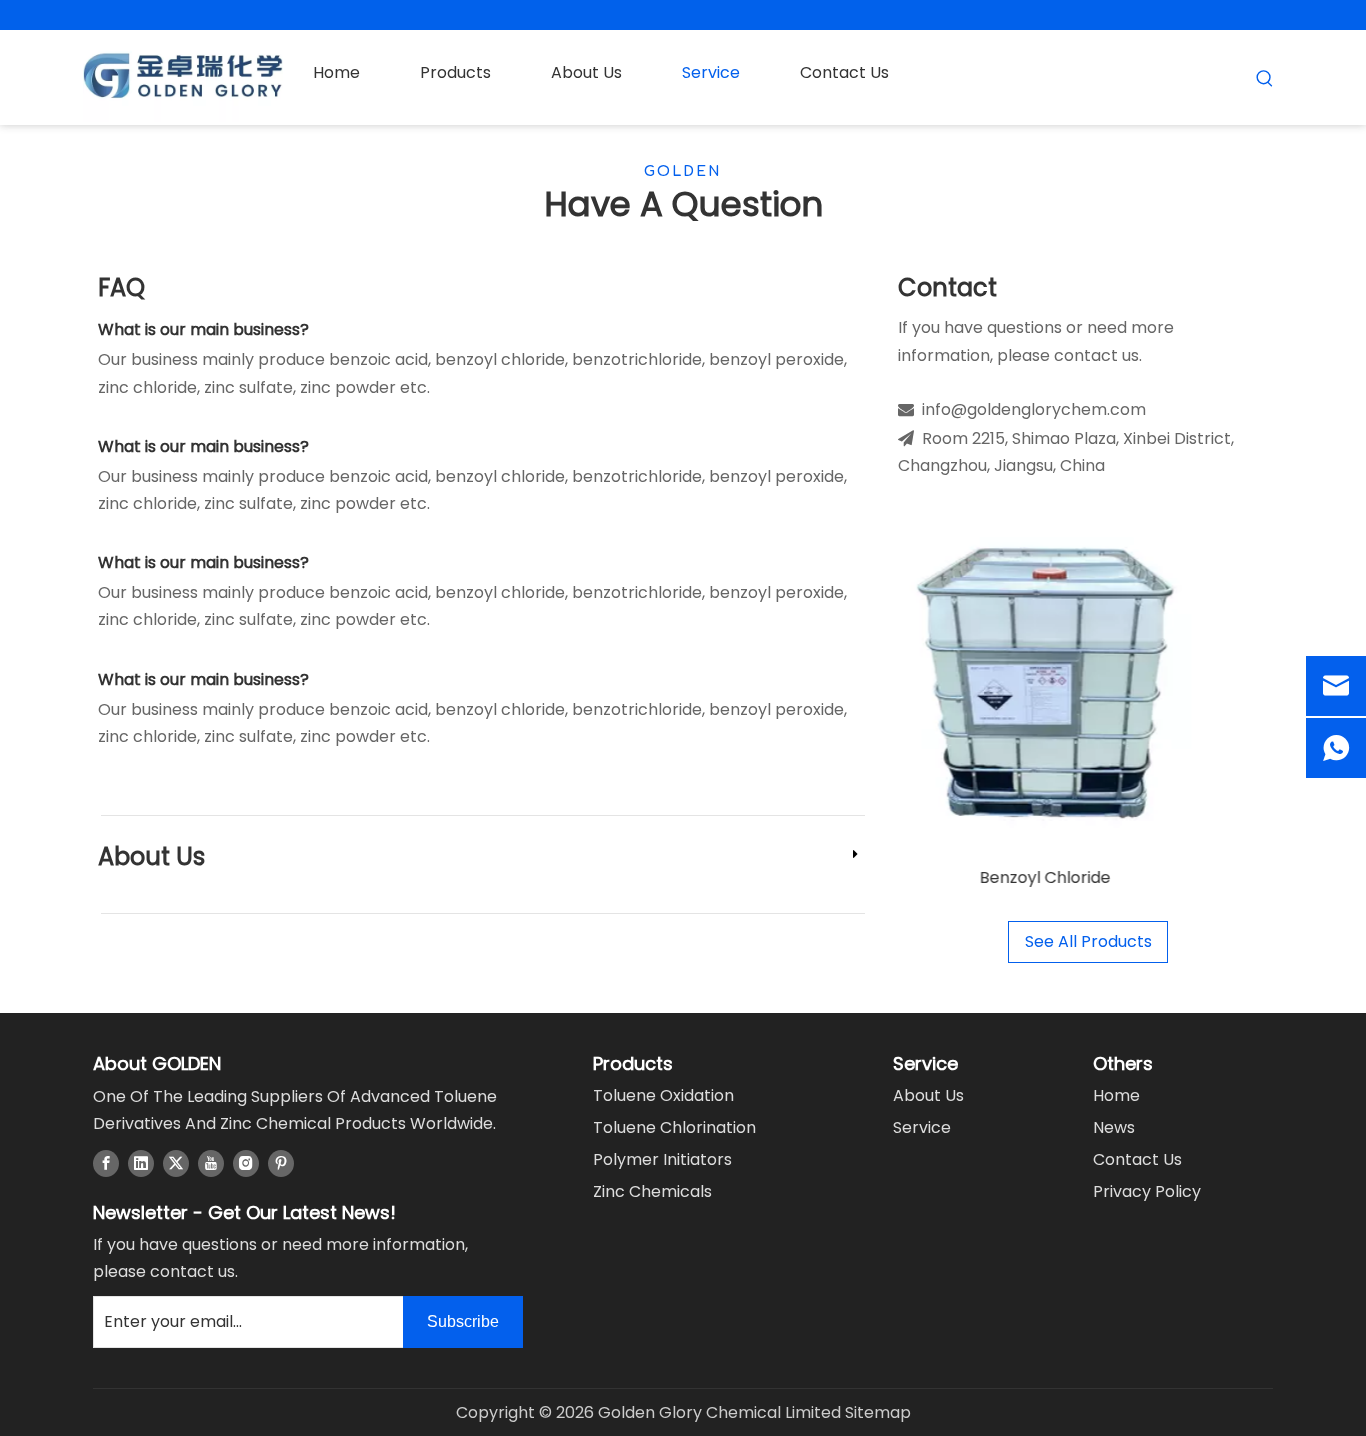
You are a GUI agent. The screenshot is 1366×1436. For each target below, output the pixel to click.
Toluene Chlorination (674, 1127)
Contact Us (1137, 1159)
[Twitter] (176, 1162)
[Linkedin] (141, 1162)
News (1114, 1127)
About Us (151, 856)
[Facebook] (106, 1162)
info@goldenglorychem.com (1034, 409)
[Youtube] (211, 1162)
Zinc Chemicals (652, 1191)
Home (1116, 1095)
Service (922, 1127)
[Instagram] (246, 1162)
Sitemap (878, 1412)
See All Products (1088, 941)
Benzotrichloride (1125, 877)
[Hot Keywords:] (1265, 79)
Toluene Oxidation (663, 1095)
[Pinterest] (281, 1162)
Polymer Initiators (662, 1159)
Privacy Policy (1147, 1191)
